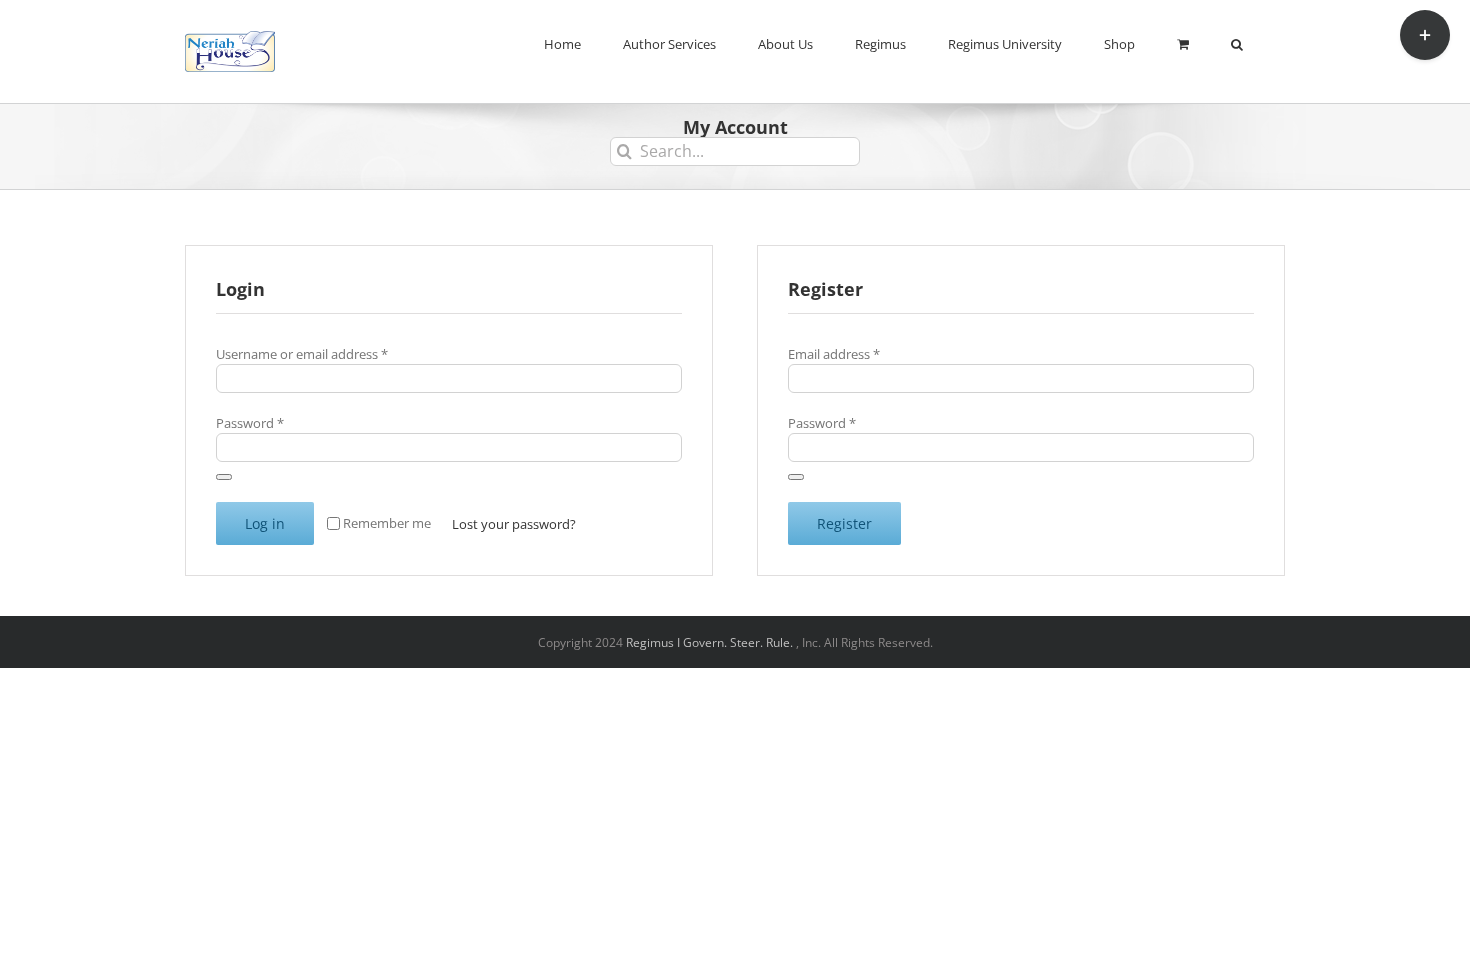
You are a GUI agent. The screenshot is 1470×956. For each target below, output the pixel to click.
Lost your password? (514, 524)
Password (250, 423)
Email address (834, 354)
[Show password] (224, 477)
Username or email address (302, 354)
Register (844, 523)
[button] (1237, 42)
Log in (265, 523)
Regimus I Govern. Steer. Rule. (711, 642)
